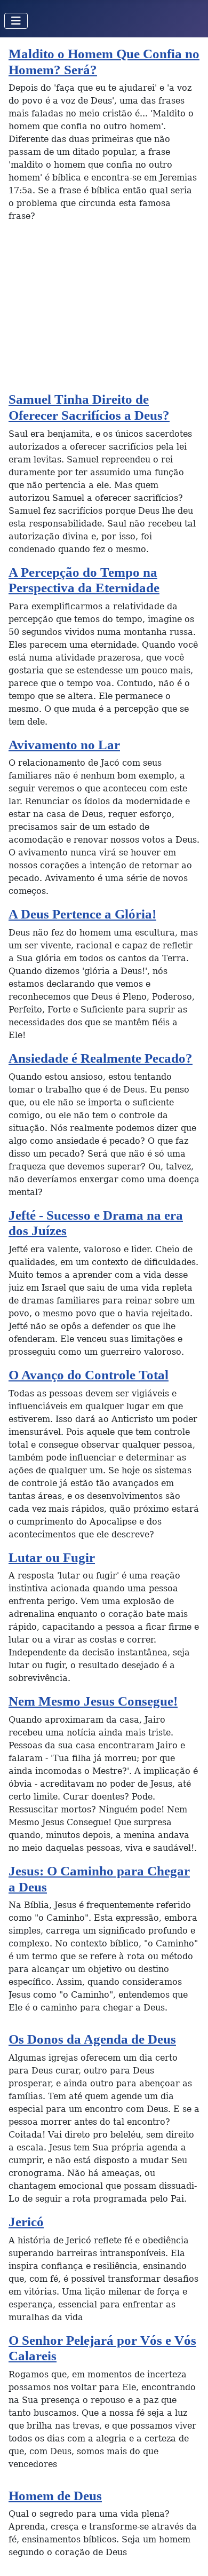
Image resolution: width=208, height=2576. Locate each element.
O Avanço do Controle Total (89, 1375)
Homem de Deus (55, 2496)
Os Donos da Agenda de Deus (92, 2039)
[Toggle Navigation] (16, 21)
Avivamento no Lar (64, 745)
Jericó (26, 2222)
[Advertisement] (104, 311)
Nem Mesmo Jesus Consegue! (93, 1701)
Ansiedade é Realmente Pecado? (101, 1058)
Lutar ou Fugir (52, 1557)
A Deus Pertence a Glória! (82, 914)
